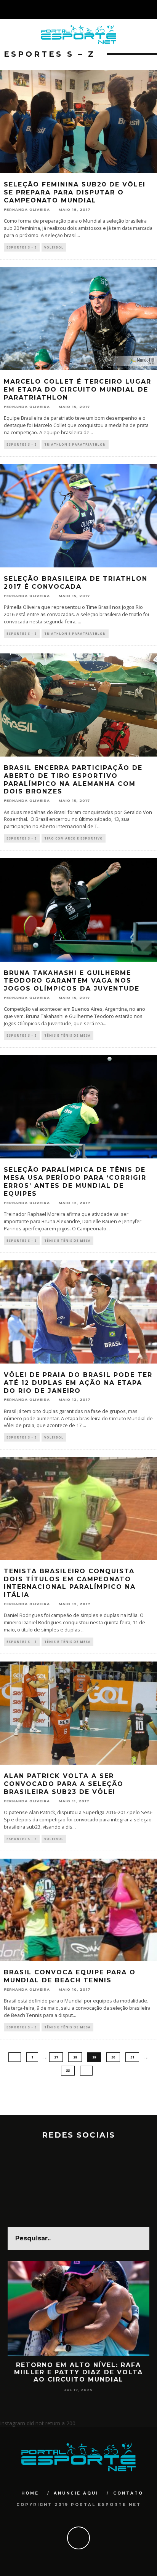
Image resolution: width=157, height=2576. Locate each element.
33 (68, 2070)
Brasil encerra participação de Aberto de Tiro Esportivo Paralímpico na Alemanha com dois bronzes (73, 780)
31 (132, 2057)
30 (113, 2057)
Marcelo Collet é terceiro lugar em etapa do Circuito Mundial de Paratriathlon (78, 390)
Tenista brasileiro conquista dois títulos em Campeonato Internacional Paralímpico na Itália (70, 1583)
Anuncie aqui (76, 2493)
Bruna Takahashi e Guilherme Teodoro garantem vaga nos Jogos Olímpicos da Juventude (72, 981)
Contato (128, 2493)
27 (56, 2057)
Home (30, 2493)
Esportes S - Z (22, 247)
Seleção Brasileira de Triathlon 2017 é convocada (76, 583)
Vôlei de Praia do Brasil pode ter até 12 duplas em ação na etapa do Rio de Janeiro (78, 1383)
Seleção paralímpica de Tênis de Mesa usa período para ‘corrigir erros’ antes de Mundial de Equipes (75, 1181)
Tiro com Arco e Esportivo (74, 838)
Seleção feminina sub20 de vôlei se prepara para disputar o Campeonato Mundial (75, 192)
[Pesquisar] (151, 10)
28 (75, 2057)
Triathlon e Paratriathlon (75, 444)
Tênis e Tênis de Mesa (67, 1035)
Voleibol (54, 247)
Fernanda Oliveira (27, 209)
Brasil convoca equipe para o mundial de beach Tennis (70, 1976)
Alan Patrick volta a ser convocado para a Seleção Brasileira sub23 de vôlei (64, 1784)
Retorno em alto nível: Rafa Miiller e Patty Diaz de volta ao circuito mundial (78, 2372)
